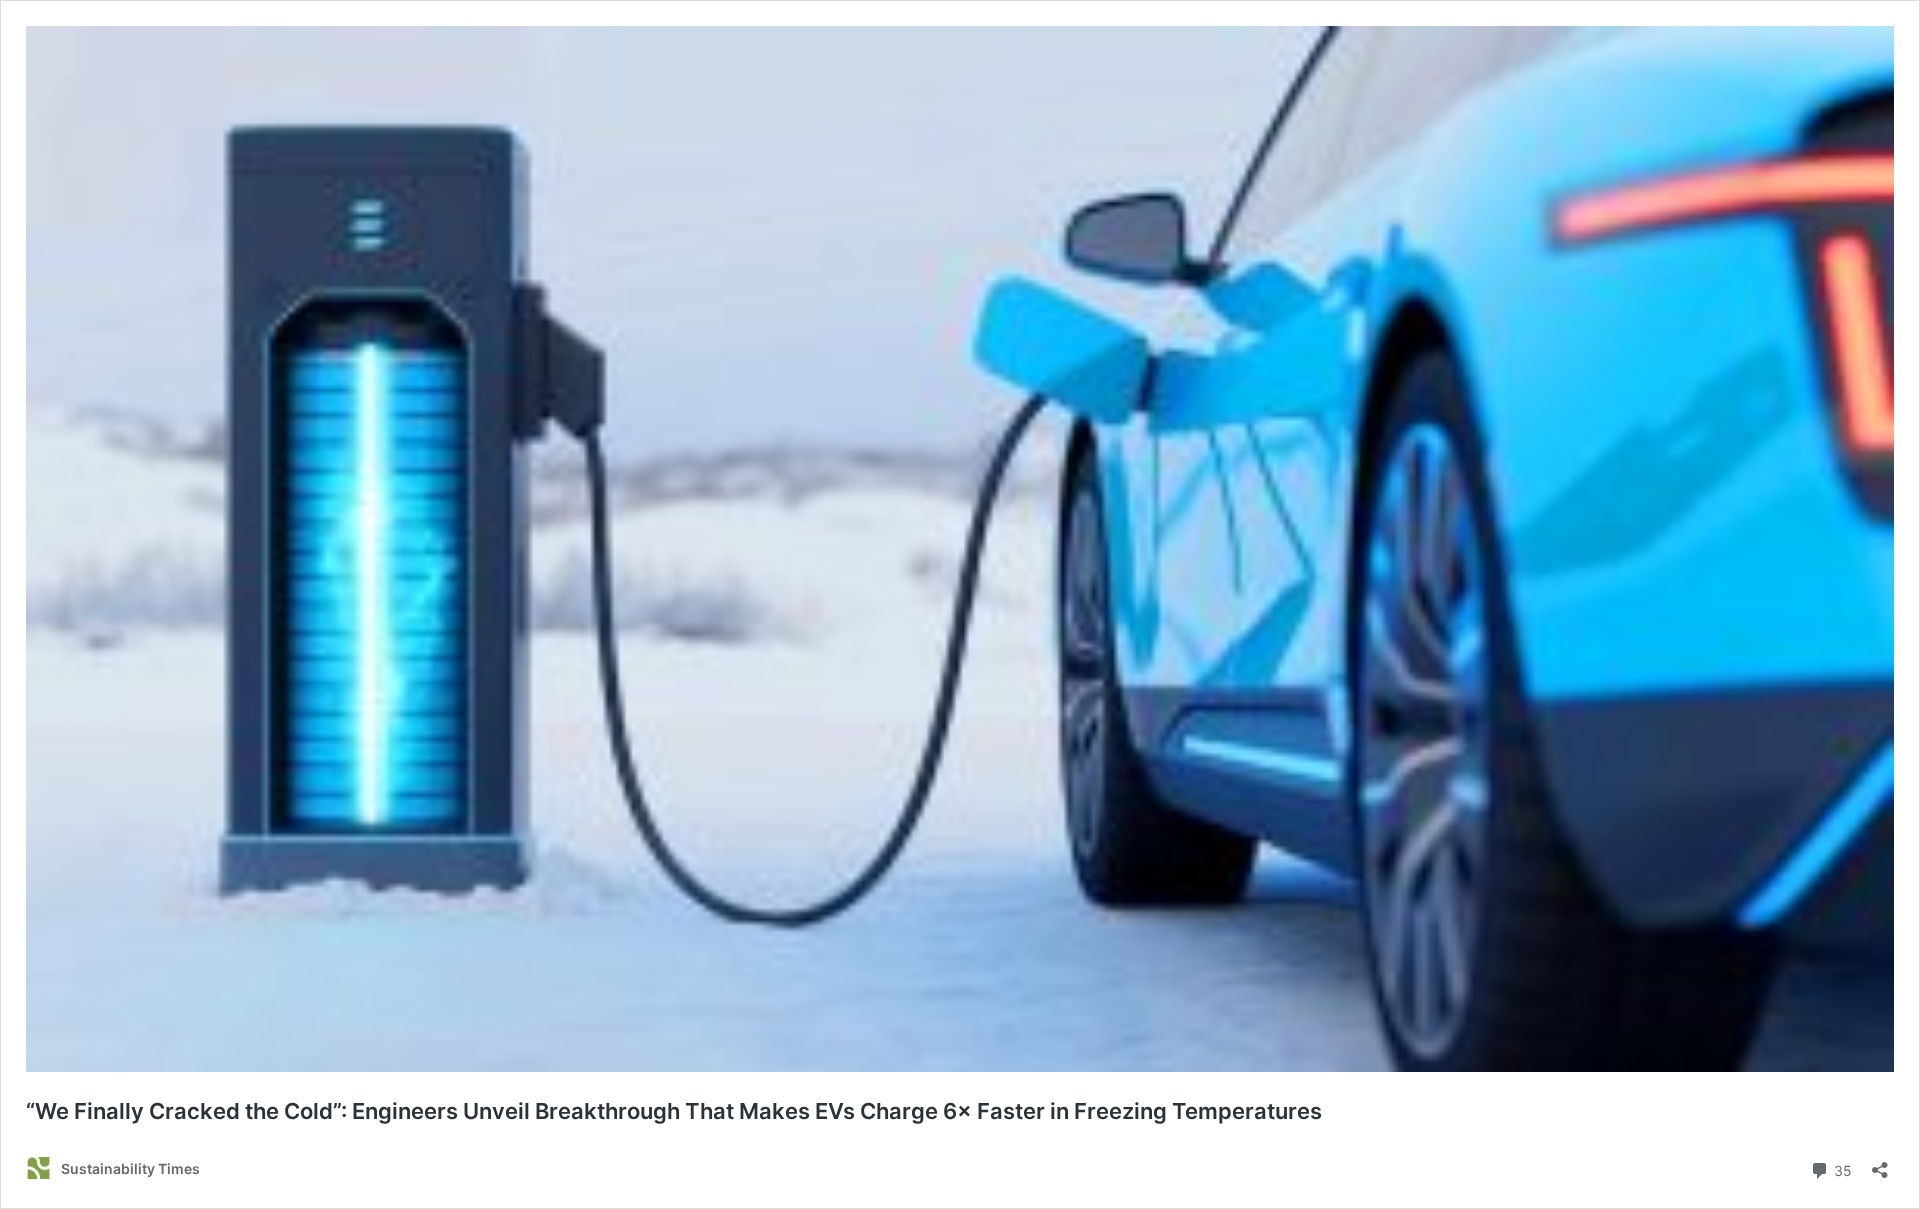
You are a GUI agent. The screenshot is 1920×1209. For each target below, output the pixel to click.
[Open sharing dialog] (1880, 1163)
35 (1841, 1169)
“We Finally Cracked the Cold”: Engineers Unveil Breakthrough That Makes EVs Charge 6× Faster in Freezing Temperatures (674, 1111)
